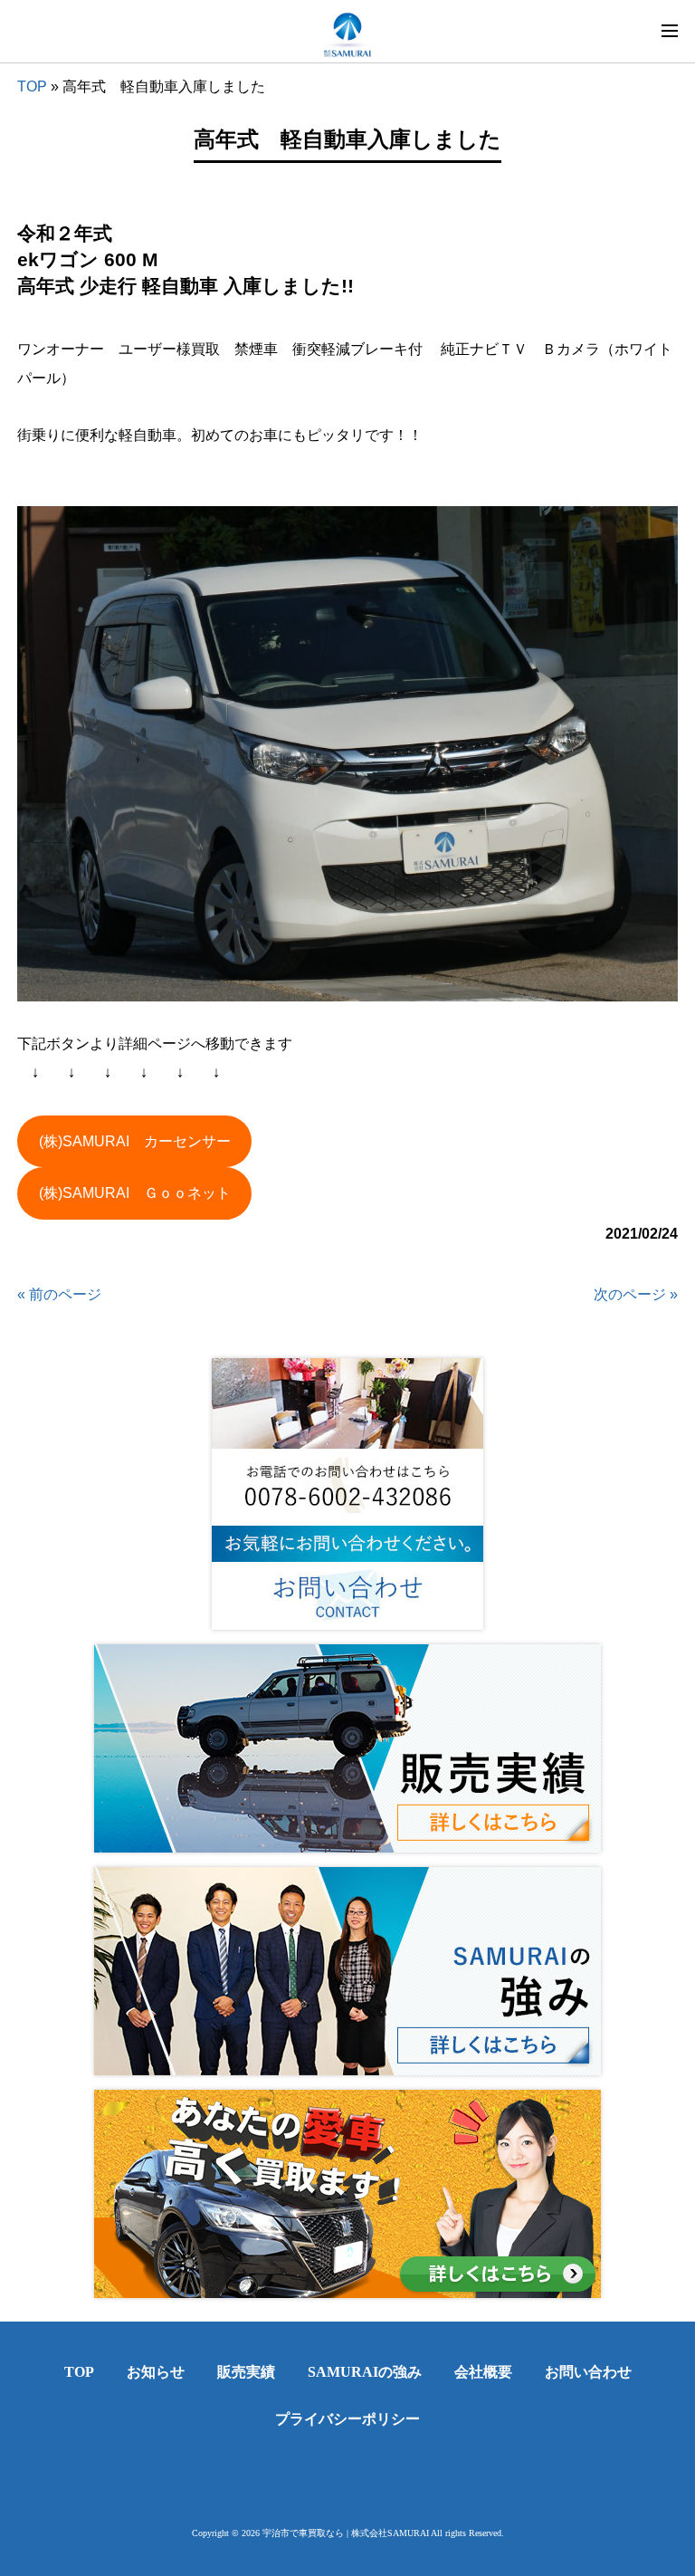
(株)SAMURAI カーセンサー (135, 1141)
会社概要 (483, 2372)
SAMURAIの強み (365, 2372)
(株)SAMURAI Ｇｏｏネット (135, 1193)
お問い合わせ (588, 2372)
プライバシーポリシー (347, 2419)
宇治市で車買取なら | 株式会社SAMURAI (346, 2533)
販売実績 (246, 2372)
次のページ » (636, 1294)
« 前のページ (59, 1294)
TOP (32, 86)
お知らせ (156, 2372)
